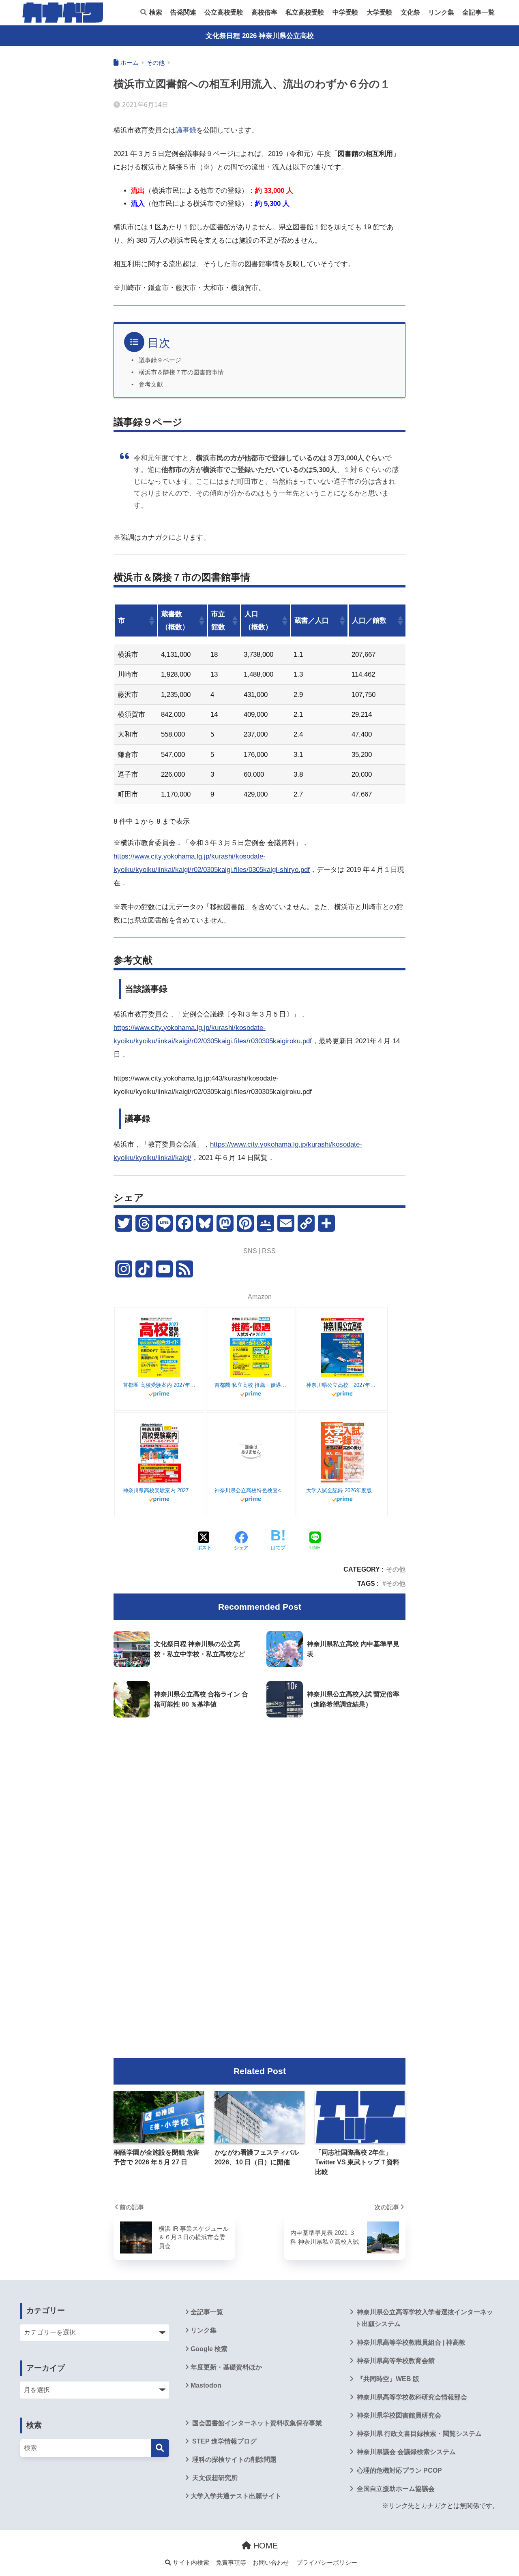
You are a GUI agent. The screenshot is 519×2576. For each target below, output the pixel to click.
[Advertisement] (259, 1792)
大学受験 (380, 12)
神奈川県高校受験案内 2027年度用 (159, 1490)
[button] (151, 621)
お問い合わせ (271, 2563)
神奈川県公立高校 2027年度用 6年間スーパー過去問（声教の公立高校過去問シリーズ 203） (343, 1385)
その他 (396, 1569)
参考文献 (151, 384)
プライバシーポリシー (327, 2563)
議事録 (186, 130)
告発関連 (183, 12)
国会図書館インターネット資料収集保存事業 (256, 2423)
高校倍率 (264, 12)
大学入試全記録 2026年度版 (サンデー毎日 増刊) (343, 1490)
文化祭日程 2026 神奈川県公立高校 (260, 36)
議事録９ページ (160, 360)
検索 (155, 12)
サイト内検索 (190, 2563)
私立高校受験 (305, 12)
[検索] (160, 2448)
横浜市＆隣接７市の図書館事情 (181, 372)
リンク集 (441, 12)
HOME (264, 2546)
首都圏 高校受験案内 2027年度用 (159, 1385)
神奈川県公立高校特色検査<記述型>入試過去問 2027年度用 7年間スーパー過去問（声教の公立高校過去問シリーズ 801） (251, 1490)
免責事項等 (231, 2563)
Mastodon (206, 2385)
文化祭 (410, 12)
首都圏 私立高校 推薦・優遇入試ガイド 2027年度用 (251, 1385)
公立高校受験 (224, 12)
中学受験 (345, 12)
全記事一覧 (478, 12)
